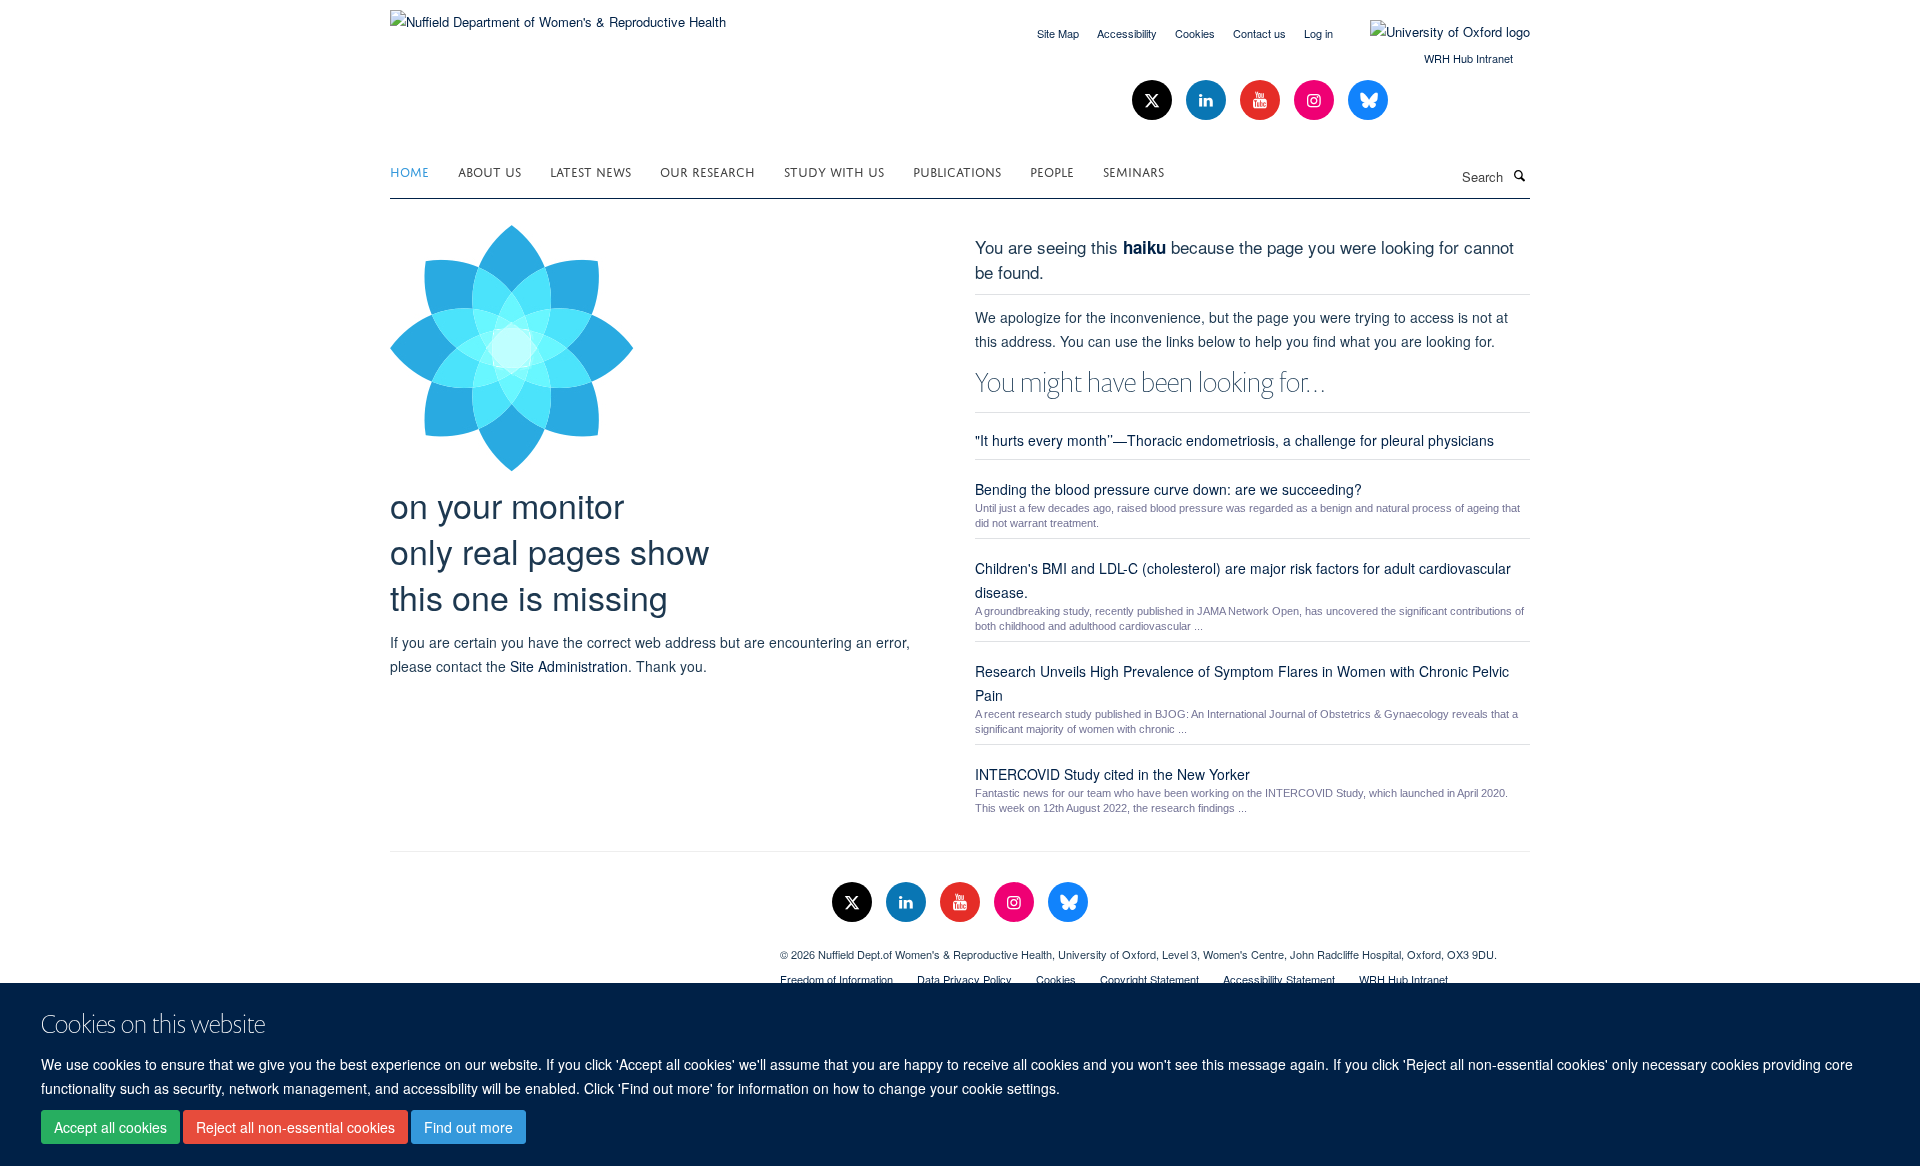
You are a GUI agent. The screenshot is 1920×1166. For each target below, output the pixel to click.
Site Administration (569, 666)
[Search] (1519, 175)
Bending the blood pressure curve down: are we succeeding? (1168, 489)
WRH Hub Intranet (1468, 58)
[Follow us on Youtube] (1262, 100)
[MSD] (570, 947)
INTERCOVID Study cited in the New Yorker (1112, 774)
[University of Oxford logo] (1435, 32)
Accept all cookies (110, 1127)
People (1052, 170)
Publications (957, 170)
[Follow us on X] (1154, 100)
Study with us (834, 170)
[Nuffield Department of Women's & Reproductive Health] (558, 14)
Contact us (1259, 33)
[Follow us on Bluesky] (1368, 100)
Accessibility (1127, 33)
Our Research (707, 170)
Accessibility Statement (1279, 979)
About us (489, 170)
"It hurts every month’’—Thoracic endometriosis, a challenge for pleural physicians (1234, 440)
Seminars (1133, 170)
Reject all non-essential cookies (295, 1127)
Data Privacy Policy (964, 979)
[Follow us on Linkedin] (1208, 100)
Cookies (1195, 33)
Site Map (1058, 33)
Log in (1318, 33)
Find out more (468, 1127)
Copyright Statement (1149, 979)
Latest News (590, 170)
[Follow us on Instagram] (1316, 100)
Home (409, 170)
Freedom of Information (836, 979)
